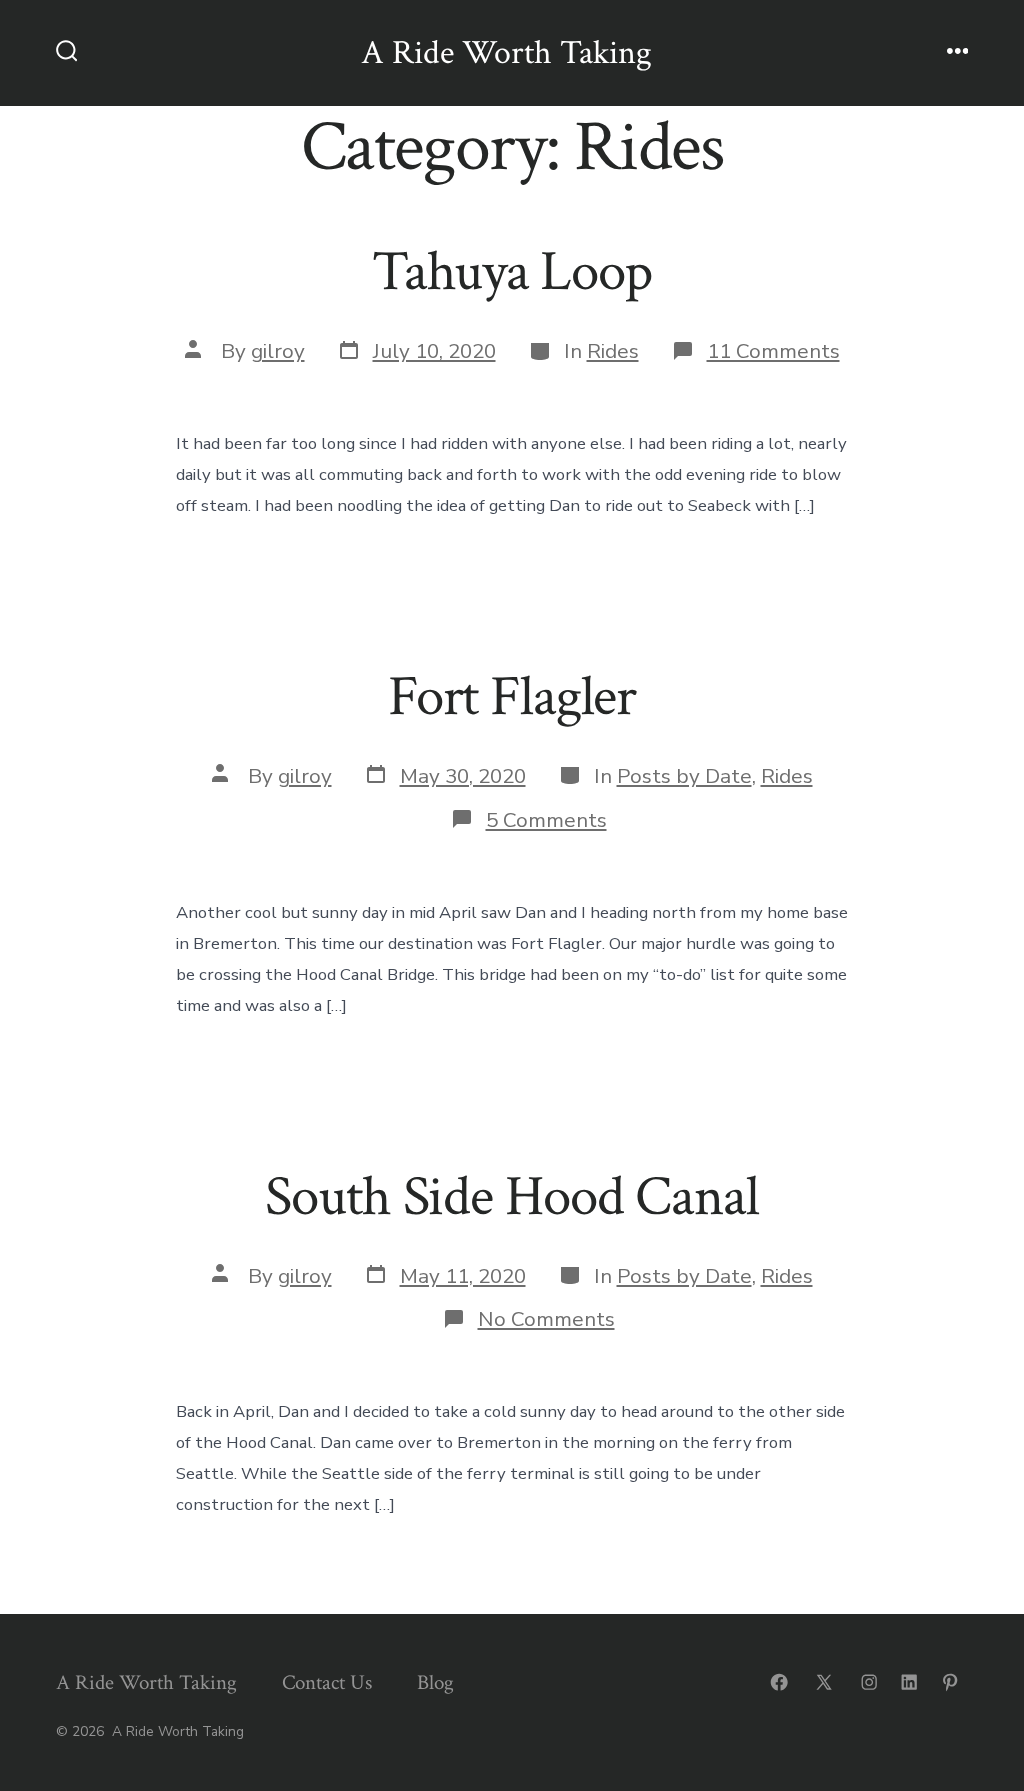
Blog (435, 1682)
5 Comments (546, 820)
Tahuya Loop (512, 272)
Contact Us (327, 1682)
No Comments (546, 1319)
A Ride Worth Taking (146, 1682)
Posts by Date (684, 776)
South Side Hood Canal (511, 1197)
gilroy (278, 351)
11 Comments (773, 351)
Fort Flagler (512, 697)
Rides (613, 351)
